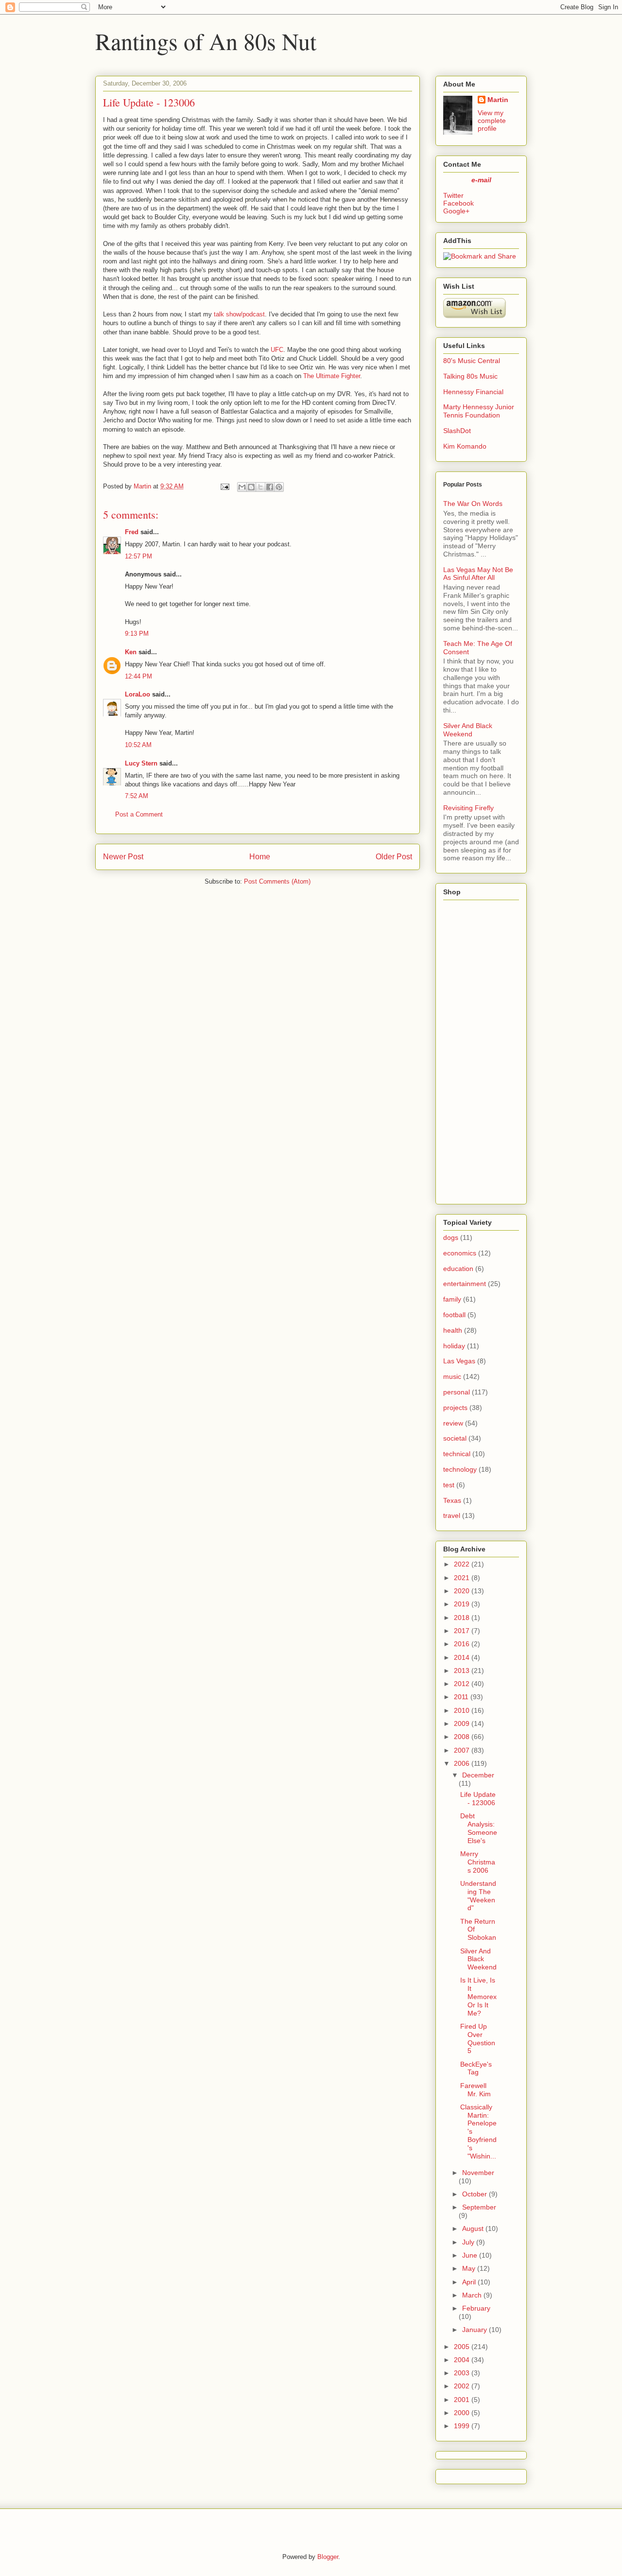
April (469, 2282)
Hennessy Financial (473, 392)
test (449, 1485)
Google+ (456, 211)
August (473, 2228)
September (479, 2207)
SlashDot (457, 431)
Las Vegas (459, 1361)
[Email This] (242, 487)
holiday (454, 1346)
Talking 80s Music (470, 376)
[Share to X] (260, 487)
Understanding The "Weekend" (478, 1896)
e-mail (481, 180)
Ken (131, 652)
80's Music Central (472, 361)
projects (455, 1408)
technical (457, 1454)
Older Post (394, 857)
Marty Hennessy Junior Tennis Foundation (479, 411)
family (452, 1299)
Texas (452, 1500)
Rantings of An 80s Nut (206, 41)
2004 (462, 2360)
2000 (462, 2413)
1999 (462, 2426)
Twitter (453, 195)
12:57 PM (138, 556)
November (478, 2173)
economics (460, 1253)
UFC (277, 350)
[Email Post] (224, 486)
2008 (462, 1737)
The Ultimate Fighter (332, 376)
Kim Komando (465, 446)
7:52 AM (137, 796)
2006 (462, 1763)
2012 (462, 1684)
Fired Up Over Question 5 (478, 2038)
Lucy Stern (141, 763)
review (453, 1423)
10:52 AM (138, 745)
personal (457, 1392)
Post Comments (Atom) (277, 881)
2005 (462, 2347)
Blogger (328, 2557)
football (454, 1315)
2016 (462, 1644)
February (476, 2308)
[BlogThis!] (251, 487)
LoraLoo (138, 694)
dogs (451, 1237)
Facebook (458, 203)
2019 (462, 1604)
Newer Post (123, 857)
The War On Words (473, 504)
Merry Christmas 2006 (478, 1862)
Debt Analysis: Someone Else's (479, 1828)
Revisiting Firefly (468, 808)
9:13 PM (137, 634)
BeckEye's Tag (476, 2068)
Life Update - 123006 (478, 1799)
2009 (462, 1723)
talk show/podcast (239, 314)
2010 (462, 1710)
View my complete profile (492, 121)
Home (260, 857)
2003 (462, 2373)
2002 (462, 2386)
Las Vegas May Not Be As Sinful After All (478, 574)
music (452, 1376)
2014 (462, 1657)
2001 (462, 2400)
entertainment (465, 1284)
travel (452, 1515)
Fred (132, 532)
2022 (462, 1564)
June (470, 2255)
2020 (462, 1591)
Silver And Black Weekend (468, 730)
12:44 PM (138, 676)
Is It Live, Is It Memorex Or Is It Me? (478, 1996)
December (478, 1775)
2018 (462, 1618)
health (453, 1330)
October (475, 2194)
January (475, 2330)
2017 (462, 1631)
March (472, 2295)
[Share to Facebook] (270, 487)
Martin (498, 100)
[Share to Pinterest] (279, 487)
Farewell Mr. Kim (475, 2090)
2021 (462, 1578)
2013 (462, 1671)
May (469, 2268)
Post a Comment (139, 814)
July (468, 2242)
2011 (461, 1697)
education (458, 1269)
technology (460, 1469)
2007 (462, 1750)
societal (455, 1438)
